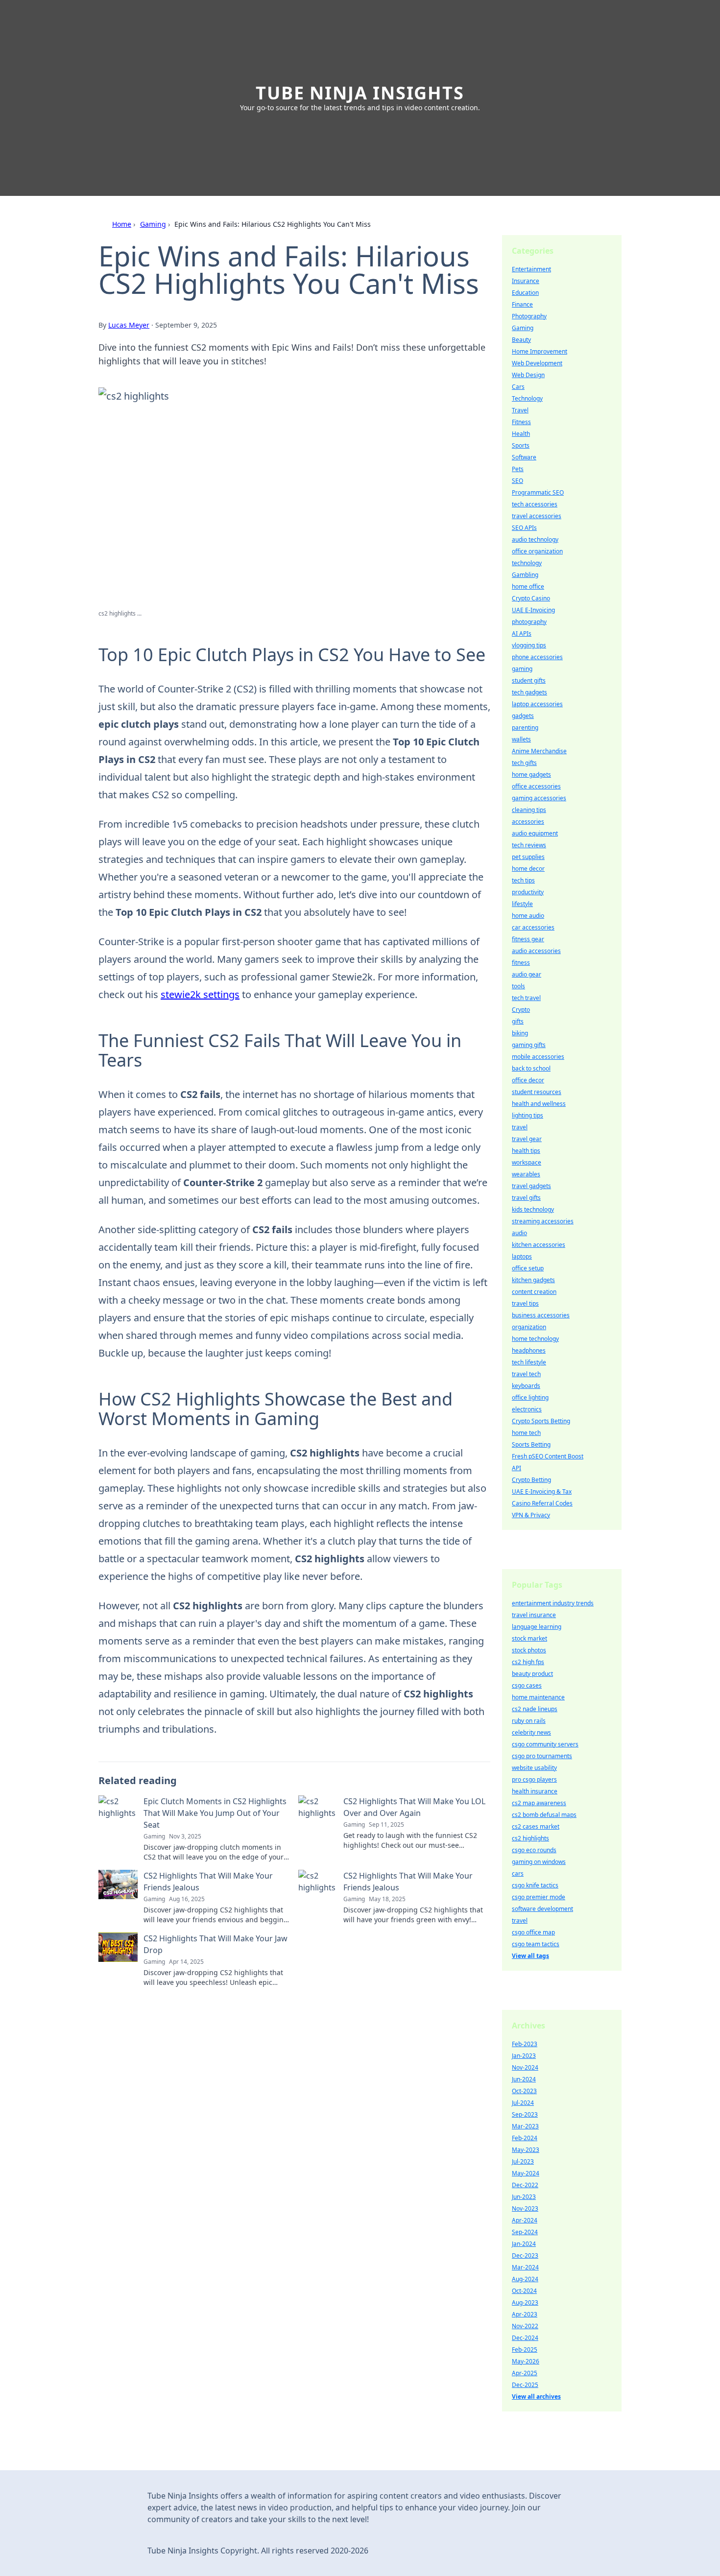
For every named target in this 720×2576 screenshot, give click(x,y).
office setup (528, 1268)
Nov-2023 (525, 2208)
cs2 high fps (528, 1662)
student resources (537, 1092)
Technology (527, 398)
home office (528, 586)
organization (529, 1327)
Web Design (528, 375)
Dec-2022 (525, 2185)
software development (542, 1909)
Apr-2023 (525, 2314)
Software (524, 457)
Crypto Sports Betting (541, 1421)
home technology (535, 1339)
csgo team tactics (536, 1944)
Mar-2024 (525, 2267)
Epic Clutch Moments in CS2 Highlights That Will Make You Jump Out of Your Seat (215, 1813)
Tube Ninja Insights (360, 93)
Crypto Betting (531, 1480)
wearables (526, 1174)
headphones (529, 1350)
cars (518, 1873)
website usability (534, 1768)
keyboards (526, 1386)
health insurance (535, 1791)
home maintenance (538, 1697)
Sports (521, 445)
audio (519, 1233)
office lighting (530, 1397)
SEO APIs (524, 528)
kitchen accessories (539, 1245)
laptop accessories (537, 704)
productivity (528, 892)
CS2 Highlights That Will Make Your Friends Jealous (208, 1882)
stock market (529, 1638)
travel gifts (526, 1198)
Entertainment (531, 269)
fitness (521, 963)
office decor (528, 1080)
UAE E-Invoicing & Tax (542, 1491)
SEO (517, 481)
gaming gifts (529, 1045)
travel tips (525, 1303)
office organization (537, 551)
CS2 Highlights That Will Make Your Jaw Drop (216, 1944)
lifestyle (522, 904)
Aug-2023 (525, 2302)
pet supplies (528, 857)
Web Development (537, 363)
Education (525, 293)
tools (518, 986)
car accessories (533, 927)
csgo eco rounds (534, 1850)
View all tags (530, 1956)
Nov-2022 (525, 2326)
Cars (518, 387)
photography (529, 622)
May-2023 (526, 2150)
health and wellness (539, 1104)
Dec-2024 (525, 2338)
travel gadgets (531, 1186)
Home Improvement (540, 351)
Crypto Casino (531, 598)
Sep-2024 (525, 2232)
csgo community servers (545, 1744)
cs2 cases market (536, 1826)
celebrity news (531, 1732)
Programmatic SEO (538, 492)
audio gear (527, 974)
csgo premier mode (539, 1897)
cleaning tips (529, 810)
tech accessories (535, 504)
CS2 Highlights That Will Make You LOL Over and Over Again (414, 1807)
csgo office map (533, 1932)
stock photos (529, 1650)
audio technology (535, 539)
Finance (522, 304)
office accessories (536, 786)
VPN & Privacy (531, 1515)
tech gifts (524, 763)
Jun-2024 (524, 2079)
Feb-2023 (525, 2044)
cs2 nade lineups (535, 1709)
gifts (518, 1021)
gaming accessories (539, 798)
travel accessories (537, 516)
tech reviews (529, 845)
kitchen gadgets (533, 1280)
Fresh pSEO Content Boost (548, 1456)
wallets (521, 739)
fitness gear (528, 939)
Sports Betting (531, 1444)
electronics (527, 1409)
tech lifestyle (529, 1362)
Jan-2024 (524, 2244)
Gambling (525, 575)
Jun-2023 (524, 2197)
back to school (531, 1068)
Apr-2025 (525, 2373)
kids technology (533, 1209)
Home (122, 224)
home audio (528, 916)
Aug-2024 (525, 2279)
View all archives (536, 2397)
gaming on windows (539, 1862)
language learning (537, 1627)
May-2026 (526, 2361)
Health (521, 434)
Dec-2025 (525, 2385)
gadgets (523, 716)
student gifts (529, 680)
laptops (522, 1256)
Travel (520, 410)
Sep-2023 (525, 2114)
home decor (528, 869)
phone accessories (537, 657)
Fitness (521, 422)
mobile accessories (538, 1057)
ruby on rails (529, 1721)
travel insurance (534, 1615)
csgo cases (527, 1685)
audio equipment (535, 833)
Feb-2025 (525, 2349)
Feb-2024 (525, 2138)
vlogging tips (529, 645)
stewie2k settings (200, 994)
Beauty (521, 340)
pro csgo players (534, 1779)
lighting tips (528, 1115)
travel (520, 1127)
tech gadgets (529, 692)
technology (527, 563)
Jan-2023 (524, 2056)
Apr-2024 (525, 2220)
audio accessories (536, 951)
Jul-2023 (523, 2161)
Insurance (526, 281)
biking (520, 1033)
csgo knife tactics (535, 1885)
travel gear (527, 1139)
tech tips (523, 880)
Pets (518, 469)
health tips (526, 1151)
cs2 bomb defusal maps (544, 1815)
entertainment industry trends (553, 1603)
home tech (526, 1433)
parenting (525, 727)
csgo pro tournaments (542, 1756)
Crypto (521, 1010)
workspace (527, 1162)
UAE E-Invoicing (533, 610)
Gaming (153, 224)
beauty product (532, 1674)
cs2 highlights (530, 1838)
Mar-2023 (525, 2126)
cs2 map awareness (539, 1803)
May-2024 (526, 2173)
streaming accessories (543, 1221)
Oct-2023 (524, 2091)
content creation (534, 1292)
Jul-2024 (523, 2103)
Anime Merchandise (539, 751)
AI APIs (522, 633)
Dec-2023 (525, 2255)
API (516, 1468)
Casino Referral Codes (542, 1503)
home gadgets (531, 775)
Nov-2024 (525, 2067)
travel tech (526, 1374)
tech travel (526, 998)
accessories (528, 822)
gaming (522, 669)
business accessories (541, 1315)
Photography (529, 316)
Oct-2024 (524, 2291)
